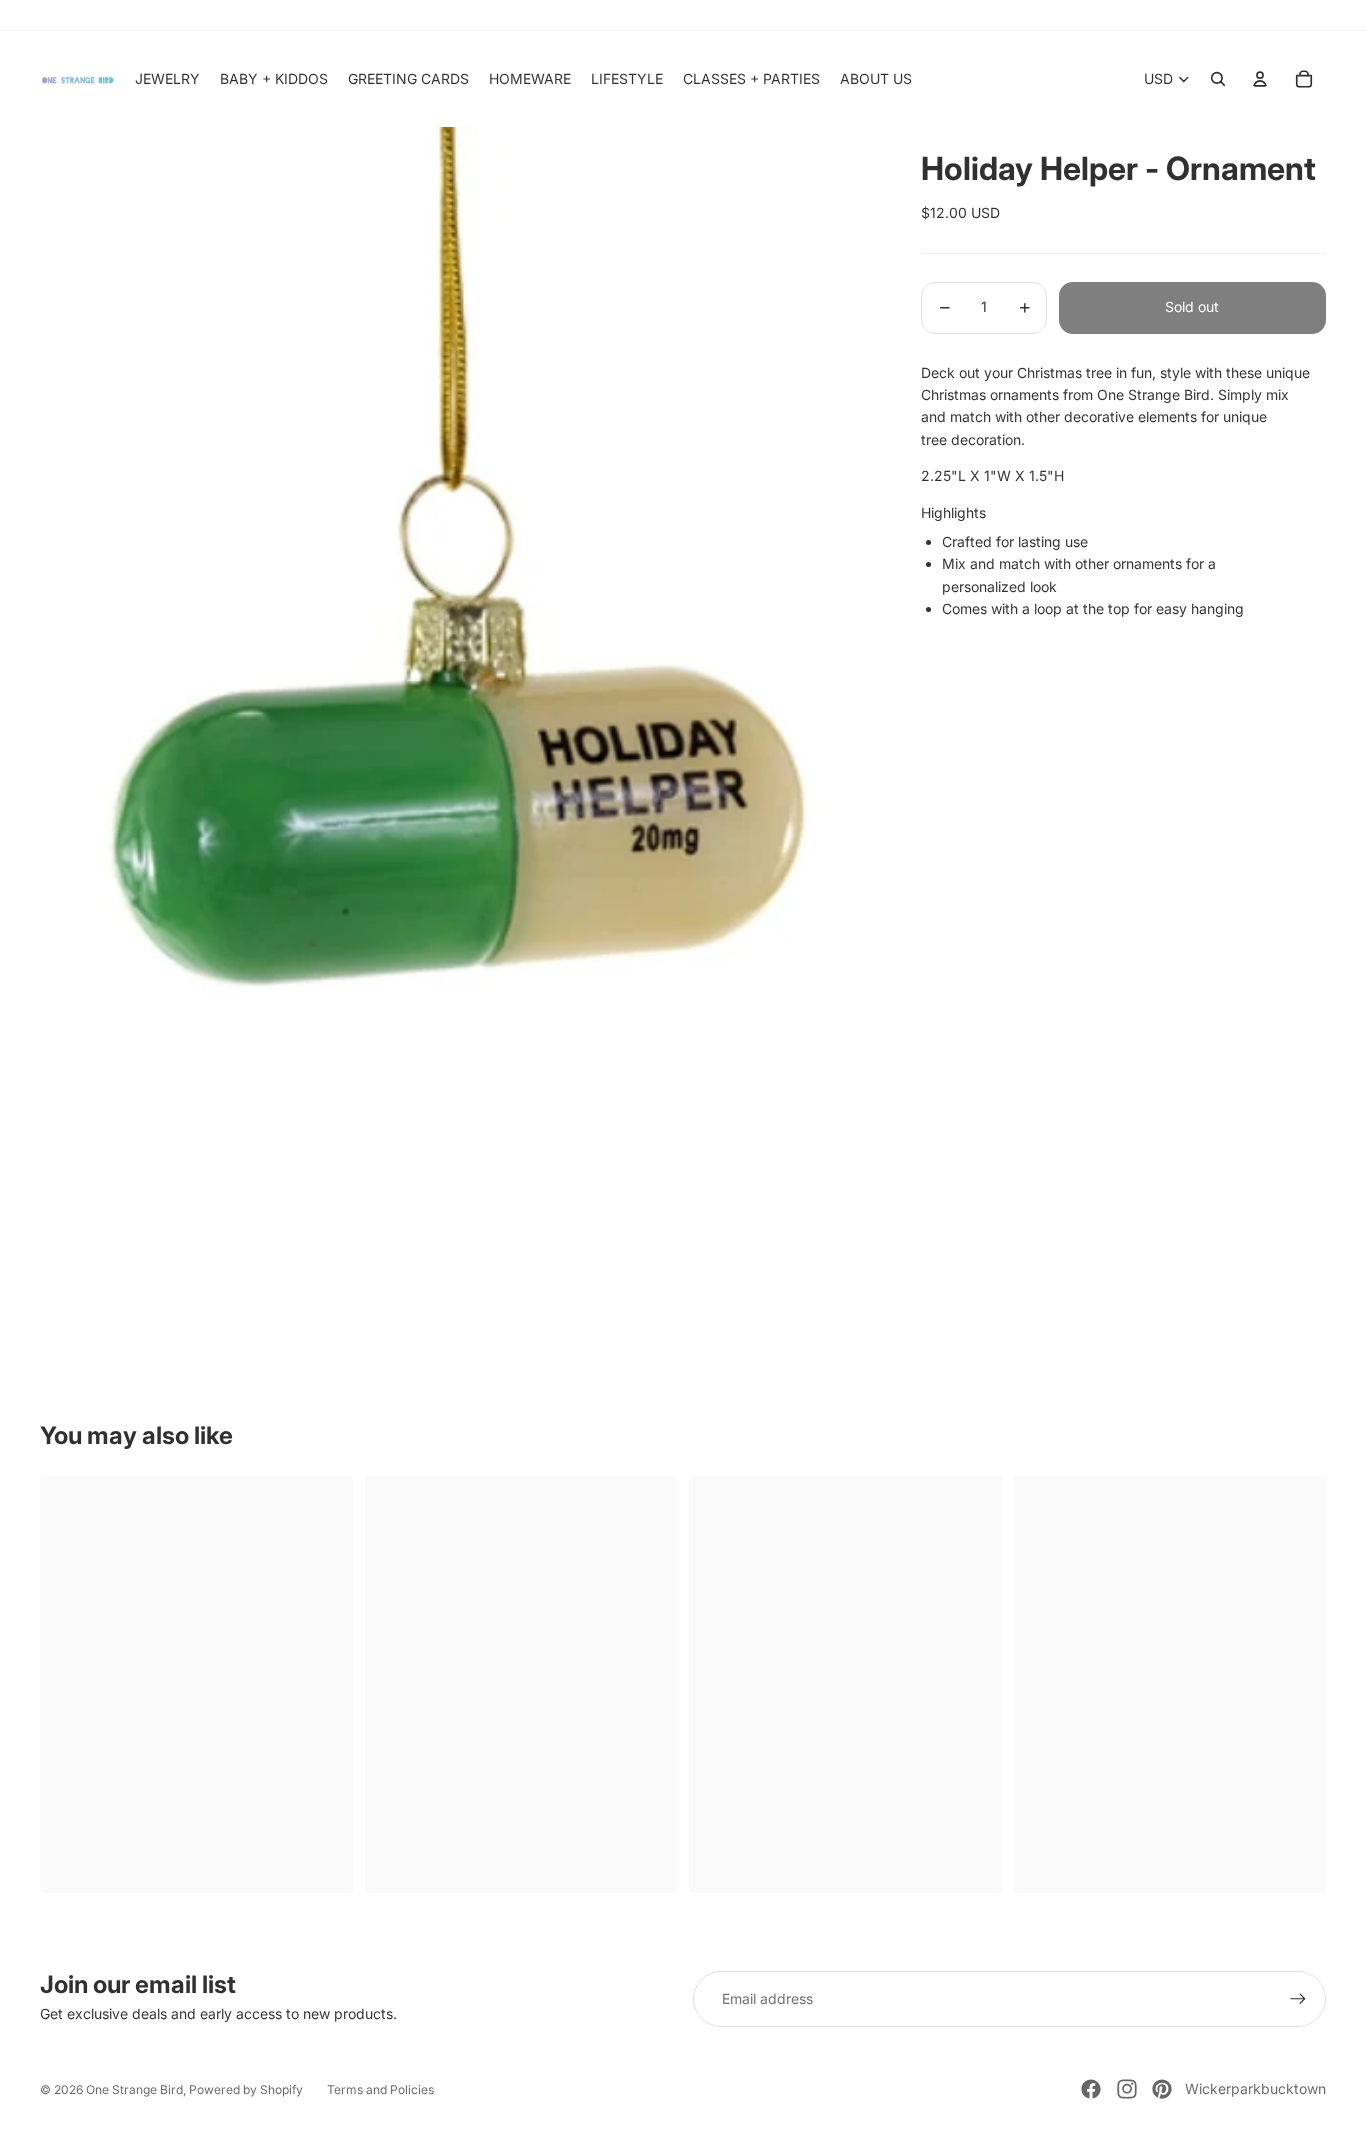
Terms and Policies (380, 2089)
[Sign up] (1298, 1999)
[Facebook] (1091, 2089)
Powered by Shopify (246, 2089)
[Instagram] (1127, 2089)
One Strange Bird (134, 2089)
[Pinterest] (1162, 2089)
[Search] (1218, 79)
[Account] (1260, 79)
